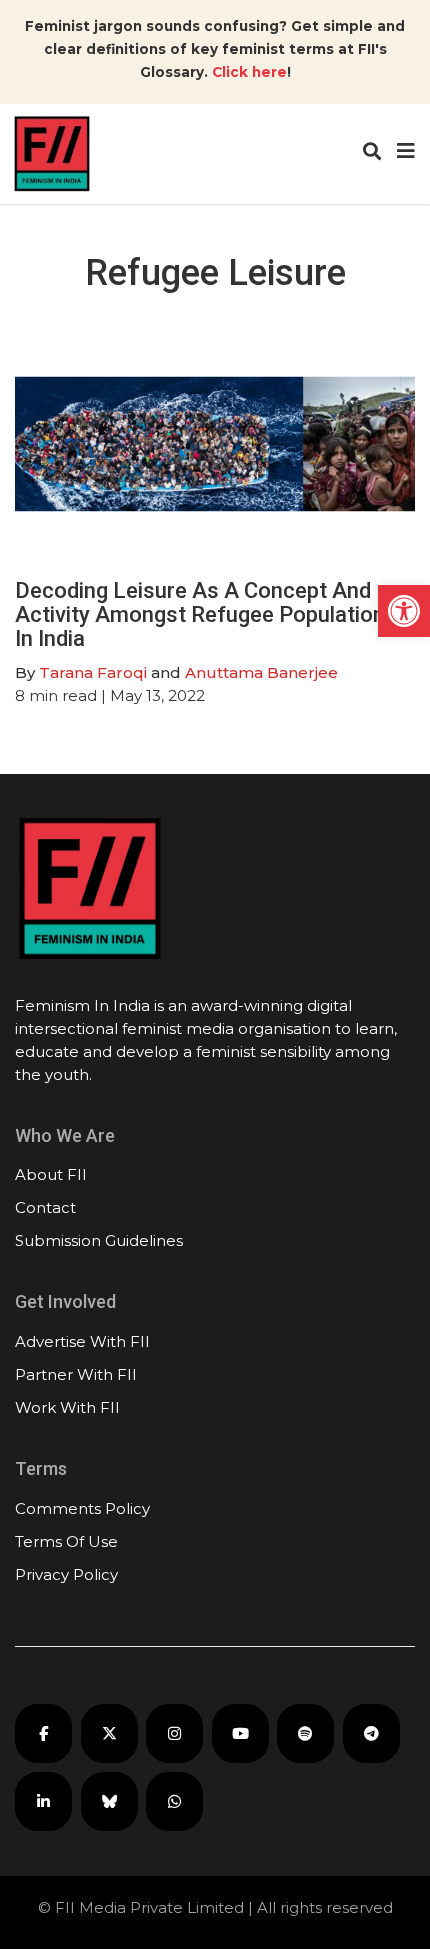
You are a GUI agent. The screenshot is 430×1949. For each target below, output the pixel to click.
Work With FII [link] (67, 1407)
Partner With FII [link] (76, 1374)
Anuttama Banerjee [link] (261, 672)
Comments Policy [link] (82, 1508)
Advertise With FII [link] (82, 1341)
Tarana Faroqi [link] (93, 672)
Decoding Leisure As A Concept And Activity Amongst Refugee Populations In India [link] (206, 614)
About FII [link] (51, 1174)
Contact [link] (45, 1207)
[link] (404, 611)
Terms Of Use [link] (66, 1541)
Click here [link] (249, 72)
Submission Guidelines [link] (99, 1240)
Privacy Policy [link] (66, 1574)
